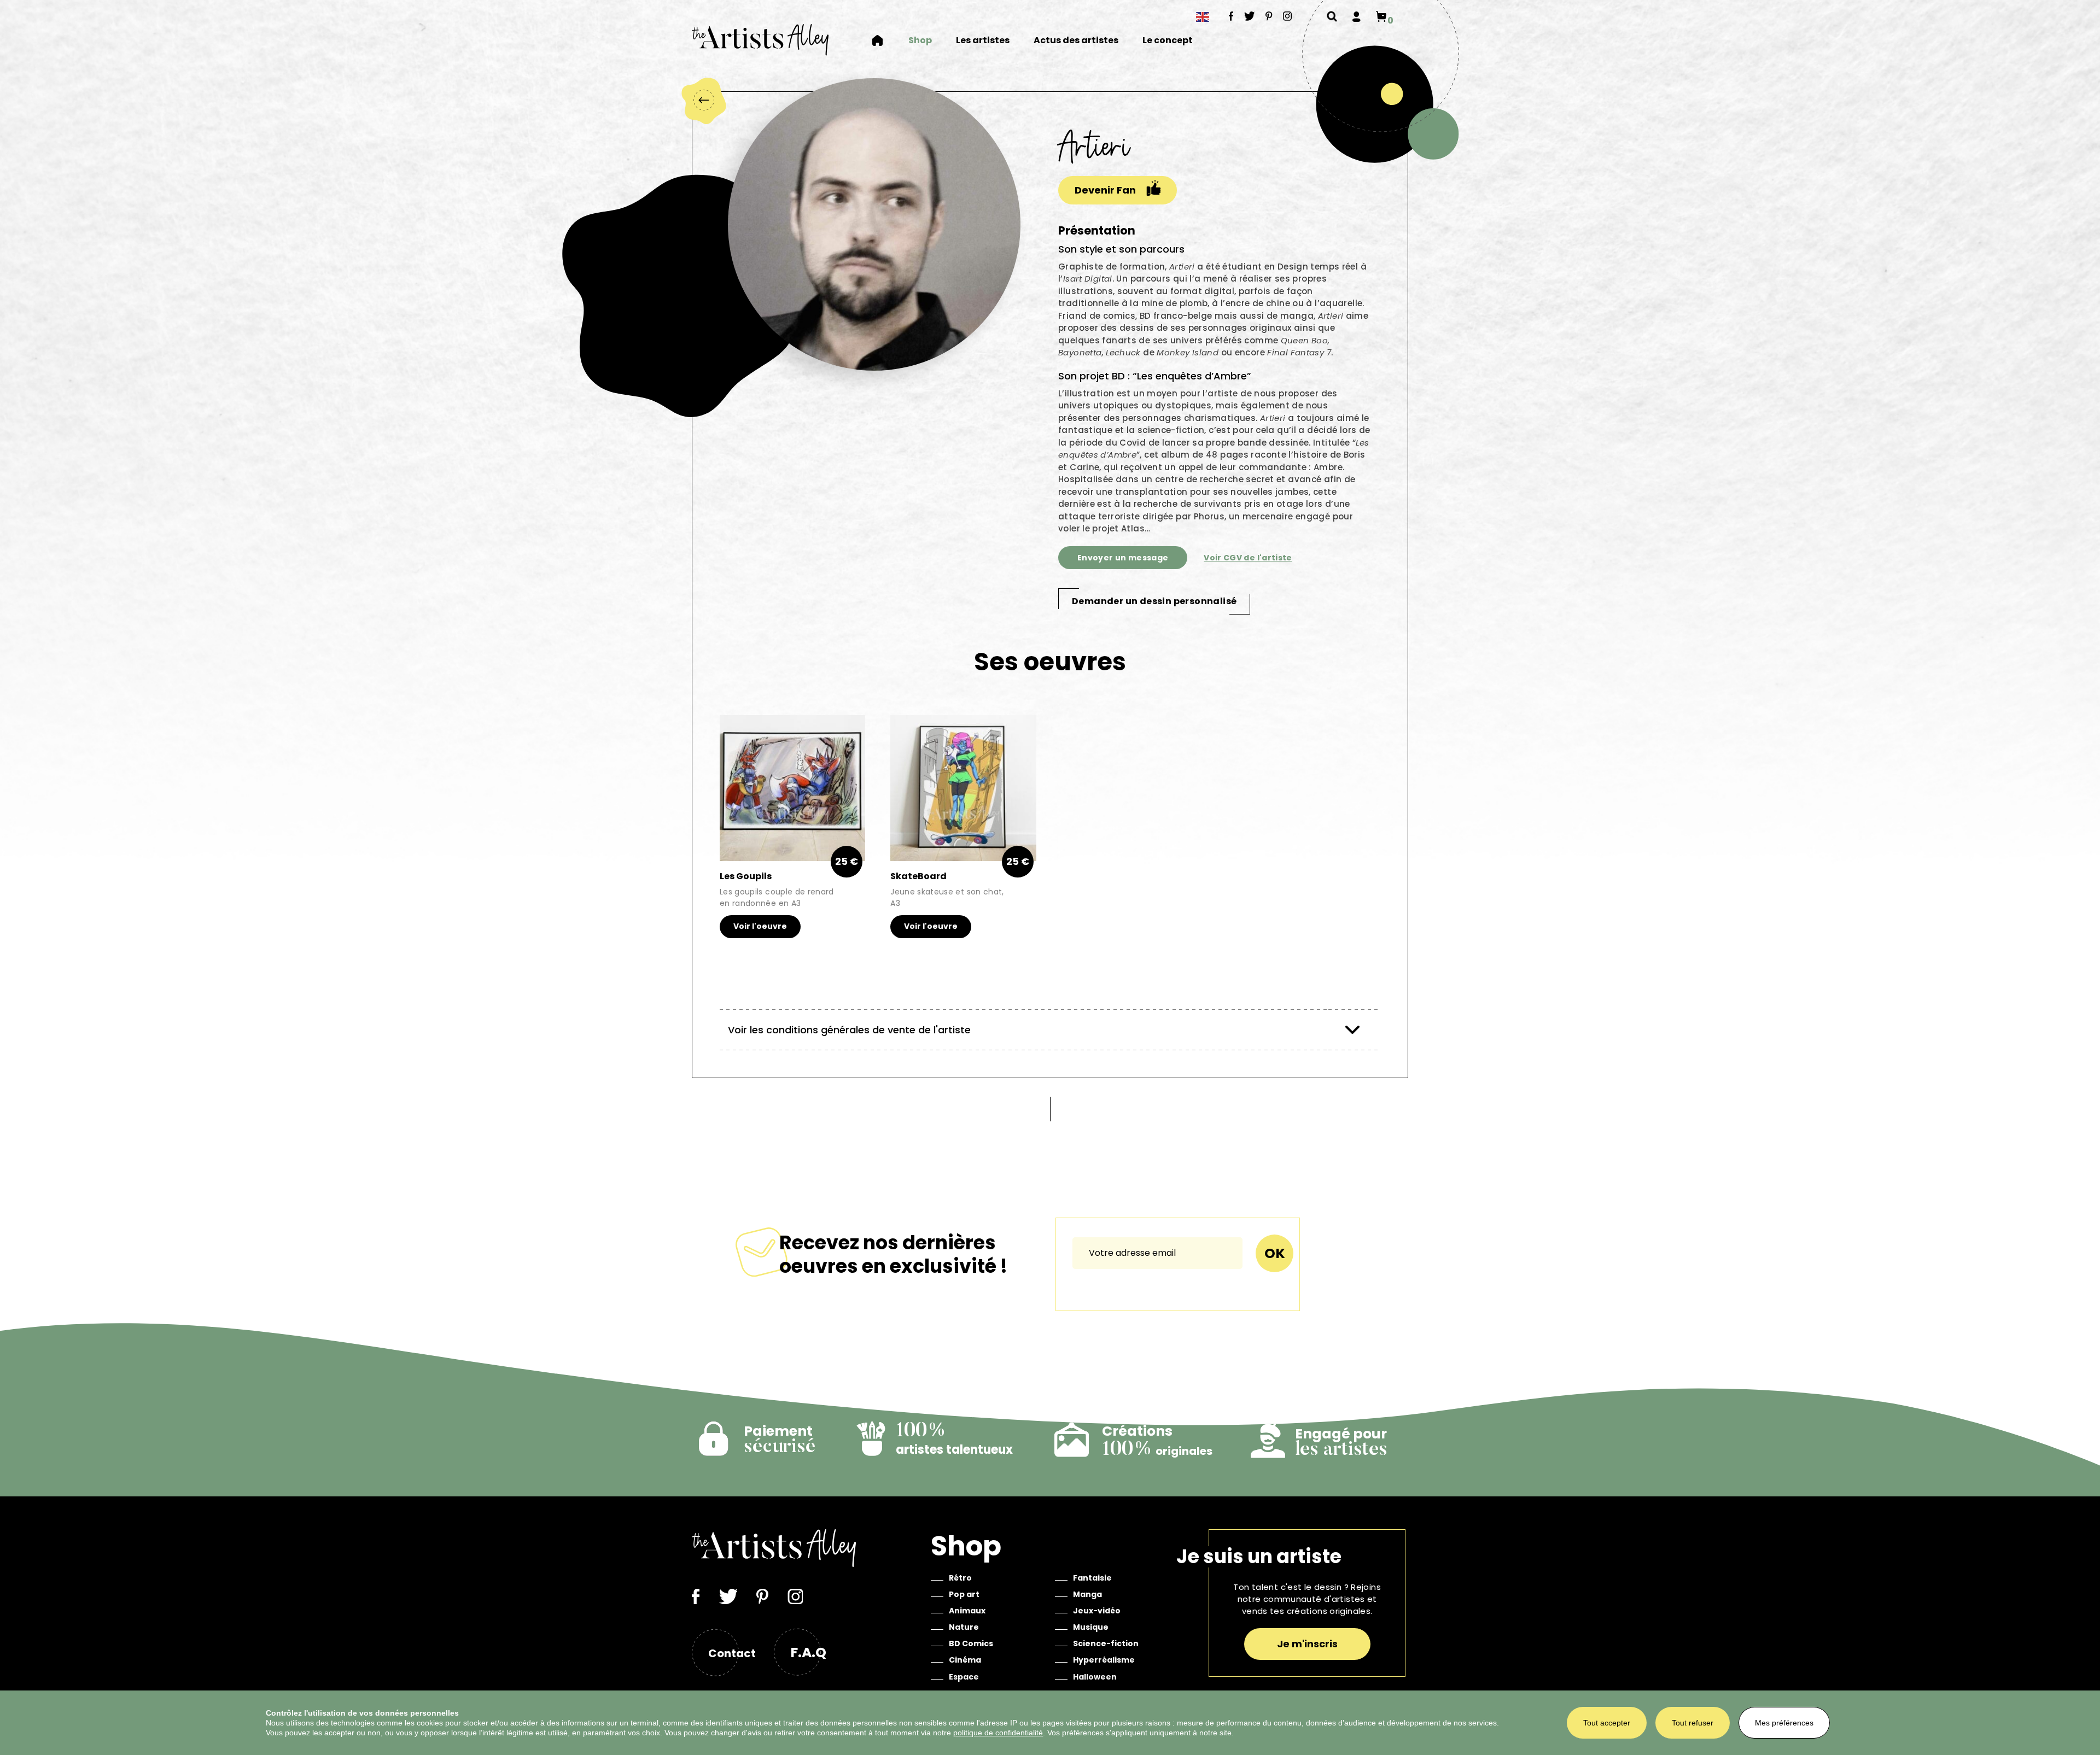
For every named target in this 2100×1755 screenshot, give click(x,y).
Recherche (1332, 16)
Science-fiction (1106, 1643)
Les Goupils (746, 876)
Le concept (1168, 41)
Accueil (884, 40)
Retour (703, 100)
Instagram (1288, 16)
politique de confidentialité (998, 1733)
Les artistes (983, 41)
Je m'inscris (1307, 1644)
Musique (1091, 1627)
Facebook (1231, 16)
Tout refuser (1693, 1723)
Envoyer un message (1123, 558)
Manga (1087, 1594)
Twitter (1250, 16)
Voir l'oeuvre (760, 926)
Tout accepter (1607, 1723)
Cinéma (965, 1660)
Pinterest (1269, 16)
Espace (964, 1677)
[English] (1203, 17)
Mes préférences (1784, 1723)
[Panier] (1381, 16)
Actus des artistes (1076, 41)
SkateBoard (918, 876)
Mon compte (1357, 16)
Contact (732, 1653)
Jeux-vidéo (1097, 1611)
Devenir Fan (1105, 190)
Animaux (967, 1611)
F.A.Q (808, 1652)
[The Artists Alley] (760, 40)
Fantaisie (1092, 1578)
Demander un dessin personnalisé (1154, 601)
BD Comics (971, 1643)
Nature (964, 1627)
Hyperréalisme (1104, 1660)
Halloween (1095, 1677)
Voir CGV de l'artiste (1248, 558)
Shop (920, 41)
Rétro (960, 1578)
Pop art (964, 1594)
